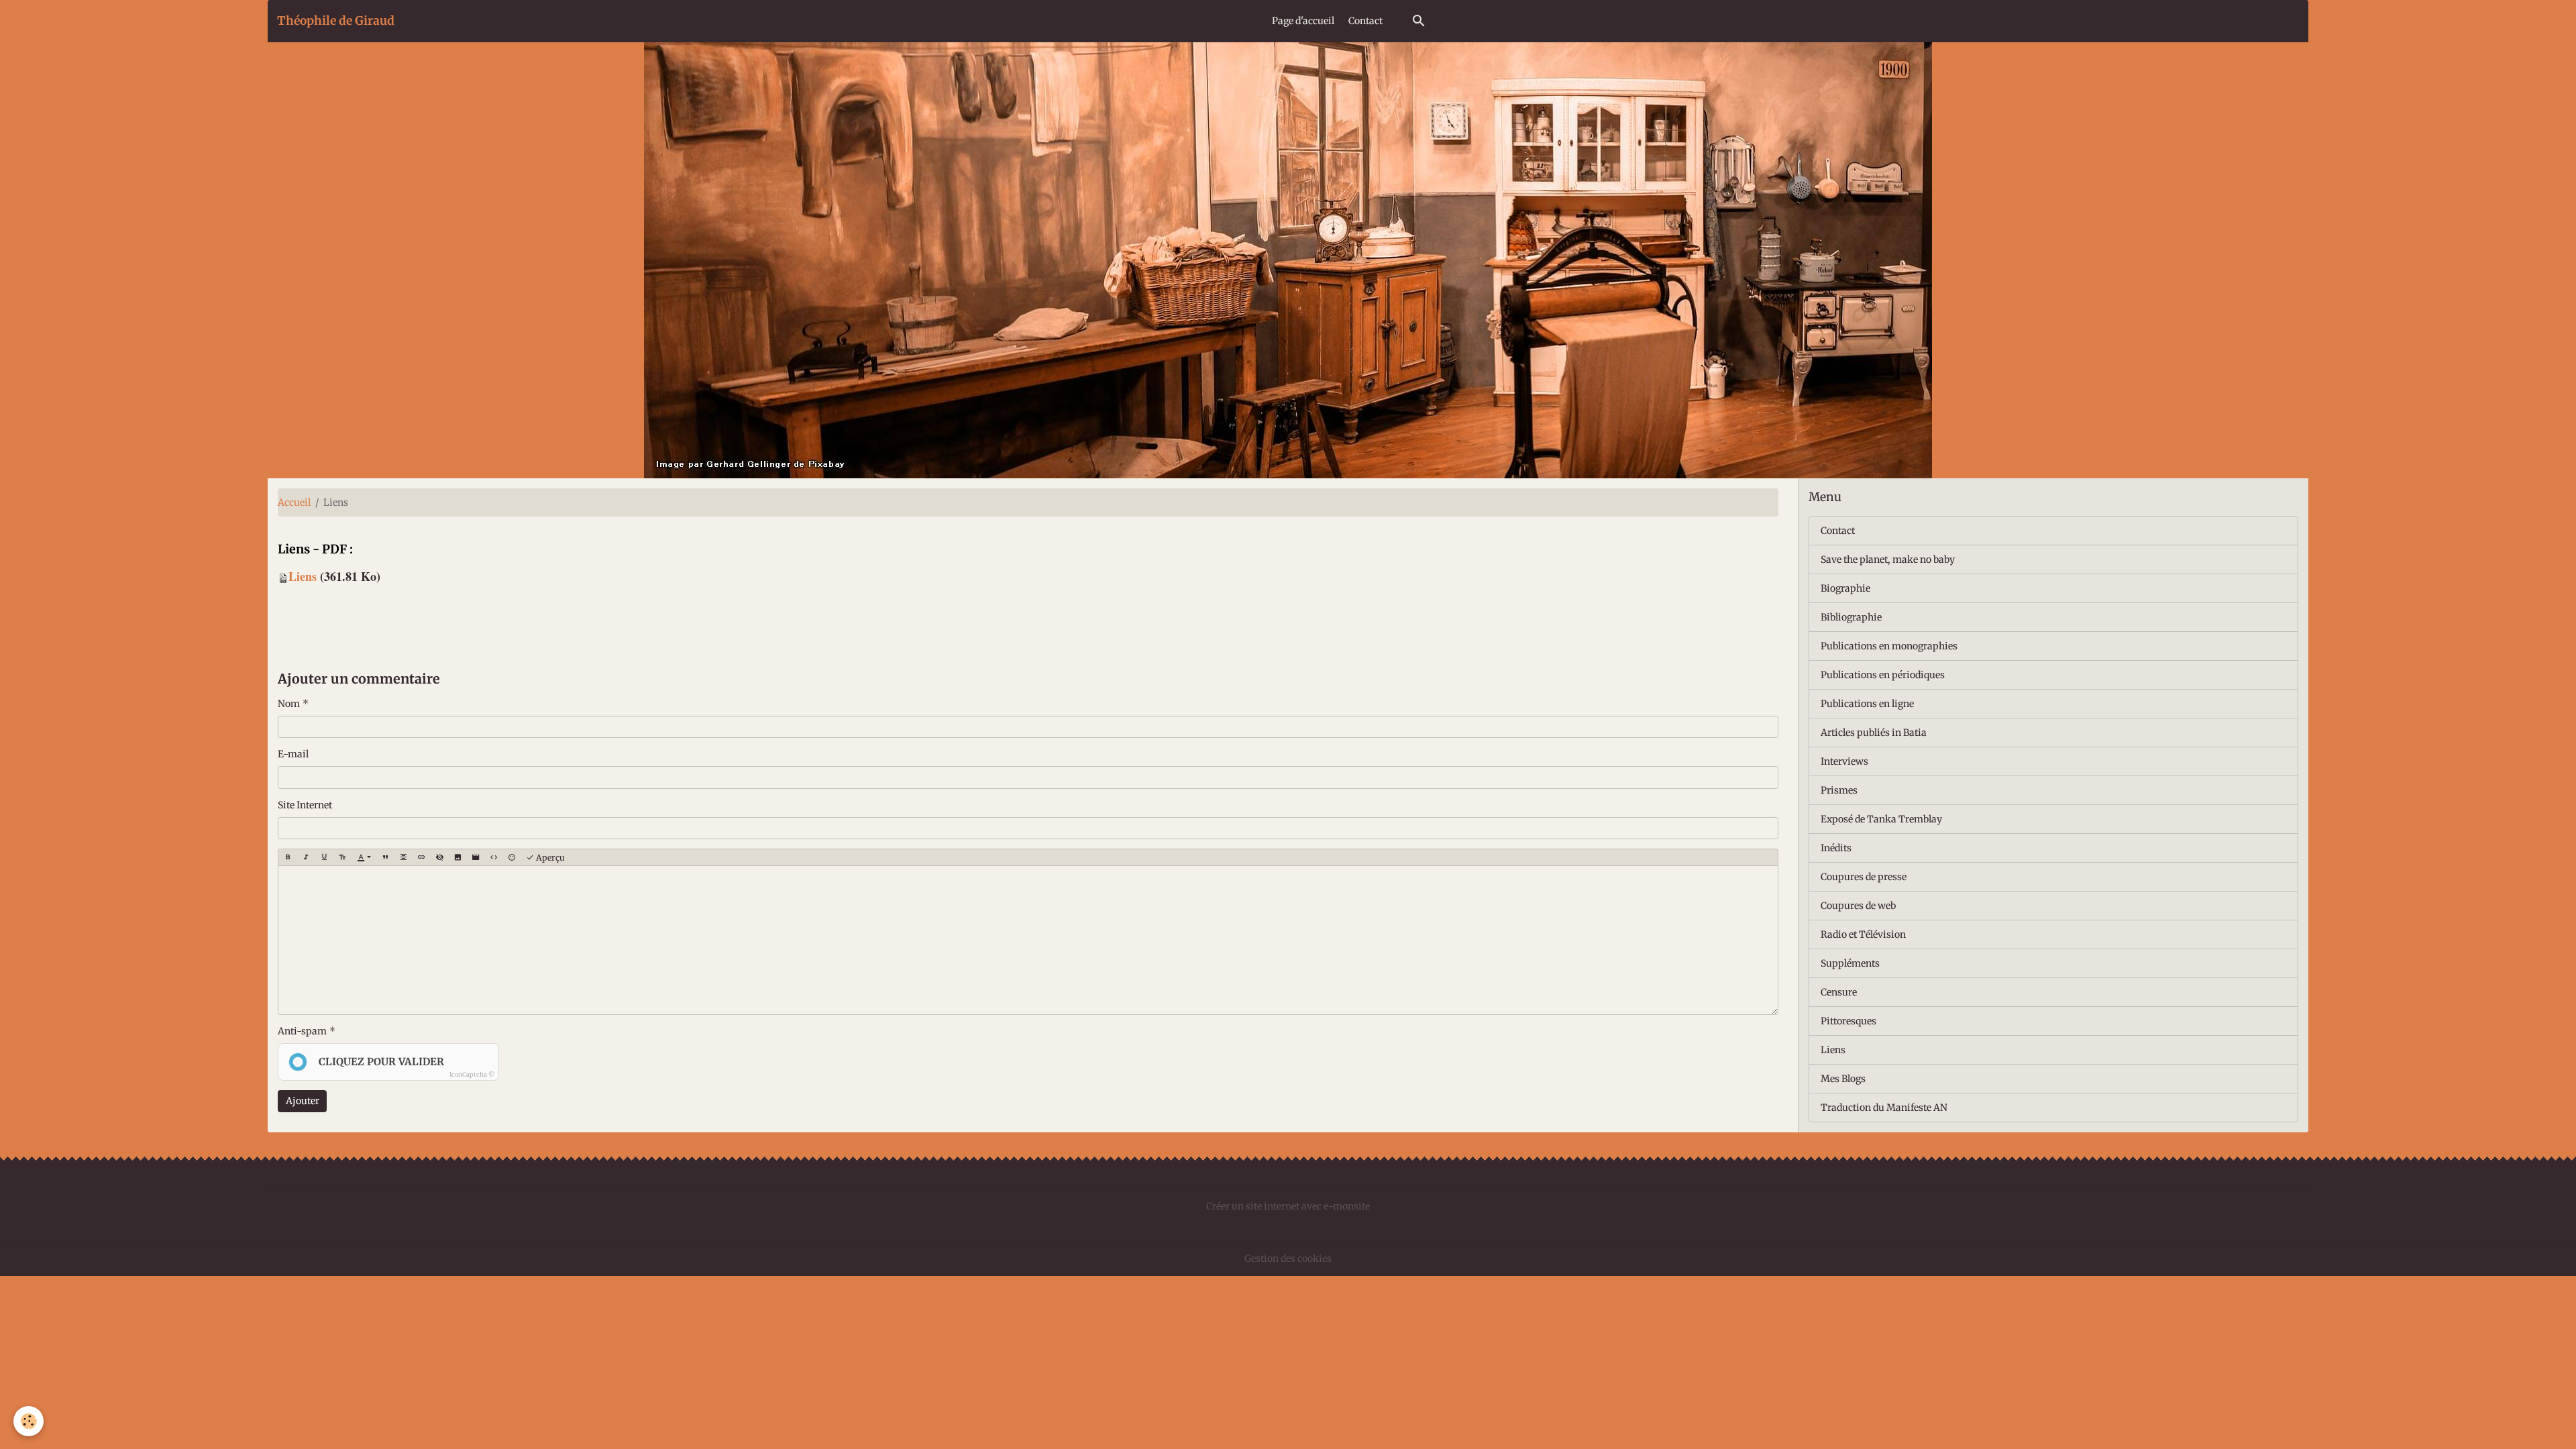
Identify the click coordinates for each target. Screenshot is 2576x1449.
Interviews (1844, 761)
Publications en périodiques (1883, 675)
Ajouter (303, 1101)
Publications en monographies (1889, 646)
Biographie (1845, 588)
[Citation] (385, 857)
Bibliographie (1851, 617)
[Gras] (288, 857)
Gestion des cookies (1288, 1258)
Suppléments (1850, 963)
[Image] (458, 857)
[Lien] (421, 857)
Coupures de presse (1864, 877)
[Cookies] (29, 1421)
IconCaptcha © (472, 1074)
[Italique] (306, 857)
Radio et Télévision (1863, 934)
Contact (1365, 21)
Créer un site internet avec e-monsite (1288, 1206)
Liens (303, 576)
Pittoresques (1848, 1021)
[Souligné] (324, 857)
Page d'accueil (1303, 21)
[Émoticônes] (512, 857)
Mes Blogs (1843, 1079)
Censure (1839, 992)
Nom (289, 704)
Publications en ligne (1867, 704)
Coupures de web (1858, 906)
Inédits (1836, 848)
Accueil (294, 502)
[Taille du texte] (342, 857)
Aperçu (549, 858)
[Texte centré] (403, 857)
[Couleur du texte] (364, 857)
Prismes (1839, 790)
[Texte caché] (439, 857)
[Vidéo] (476, 857)
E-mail (293, 754)
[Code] (494, 857)
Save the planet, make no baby (1888, 559)
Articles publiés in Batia (1874, 733)
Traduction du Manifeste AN (1884, 1108)
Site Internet (305, 805)
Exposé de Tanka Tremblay (1881, 819)
